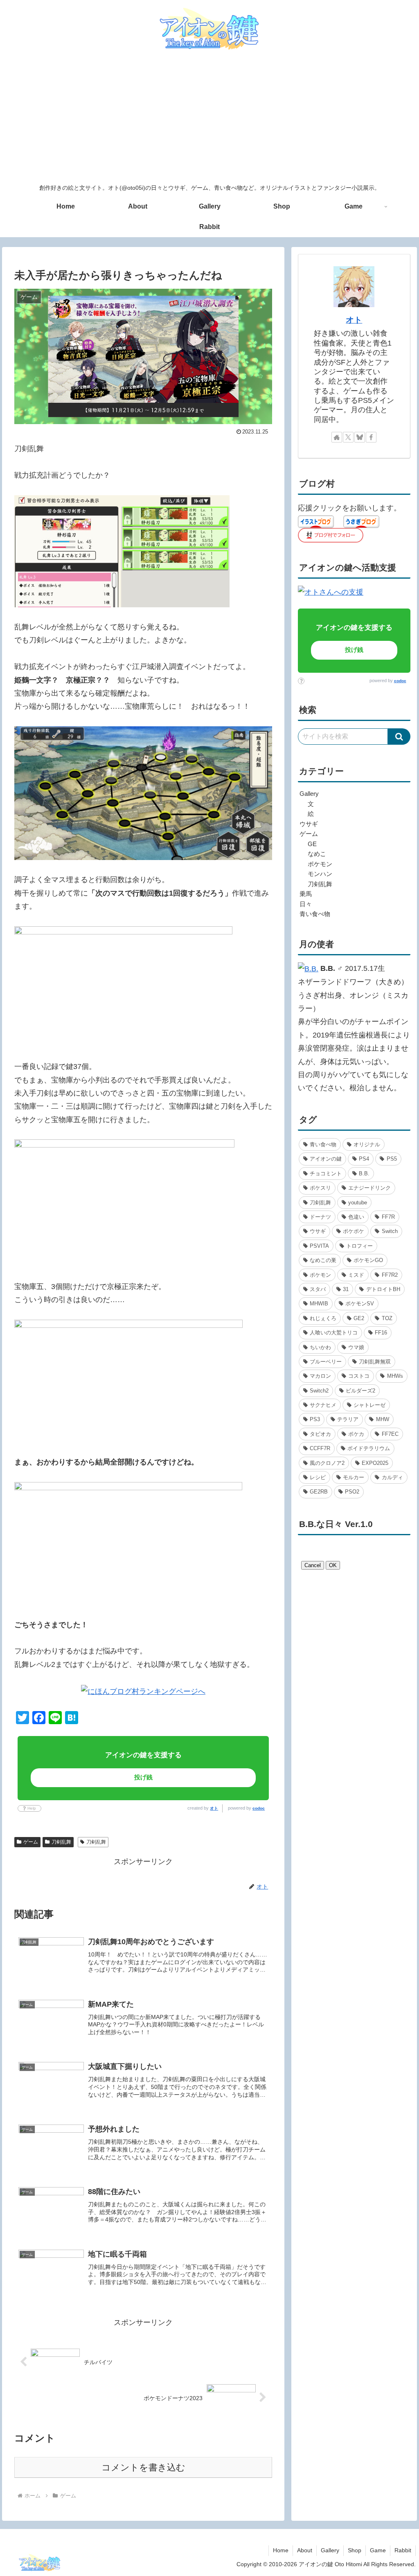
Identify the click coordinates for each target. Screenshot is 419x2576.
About (305, 2550)
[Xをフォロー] (348, 437)
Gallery (330, 2550)
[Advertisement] (209, 118)
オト (214, 1808)
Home (281, 2550)
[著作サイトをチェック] (337, 437)
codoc (259, 1808)
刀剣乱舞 (61, 1842)
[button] (399, 737)
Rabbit (403, 2550)
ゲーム (31, 1842)
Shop (355, 2550)
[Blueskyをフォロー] (360, 437)
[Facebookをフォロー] (371, 437)
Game (378, 2550)
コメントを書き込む (143, 2467)
